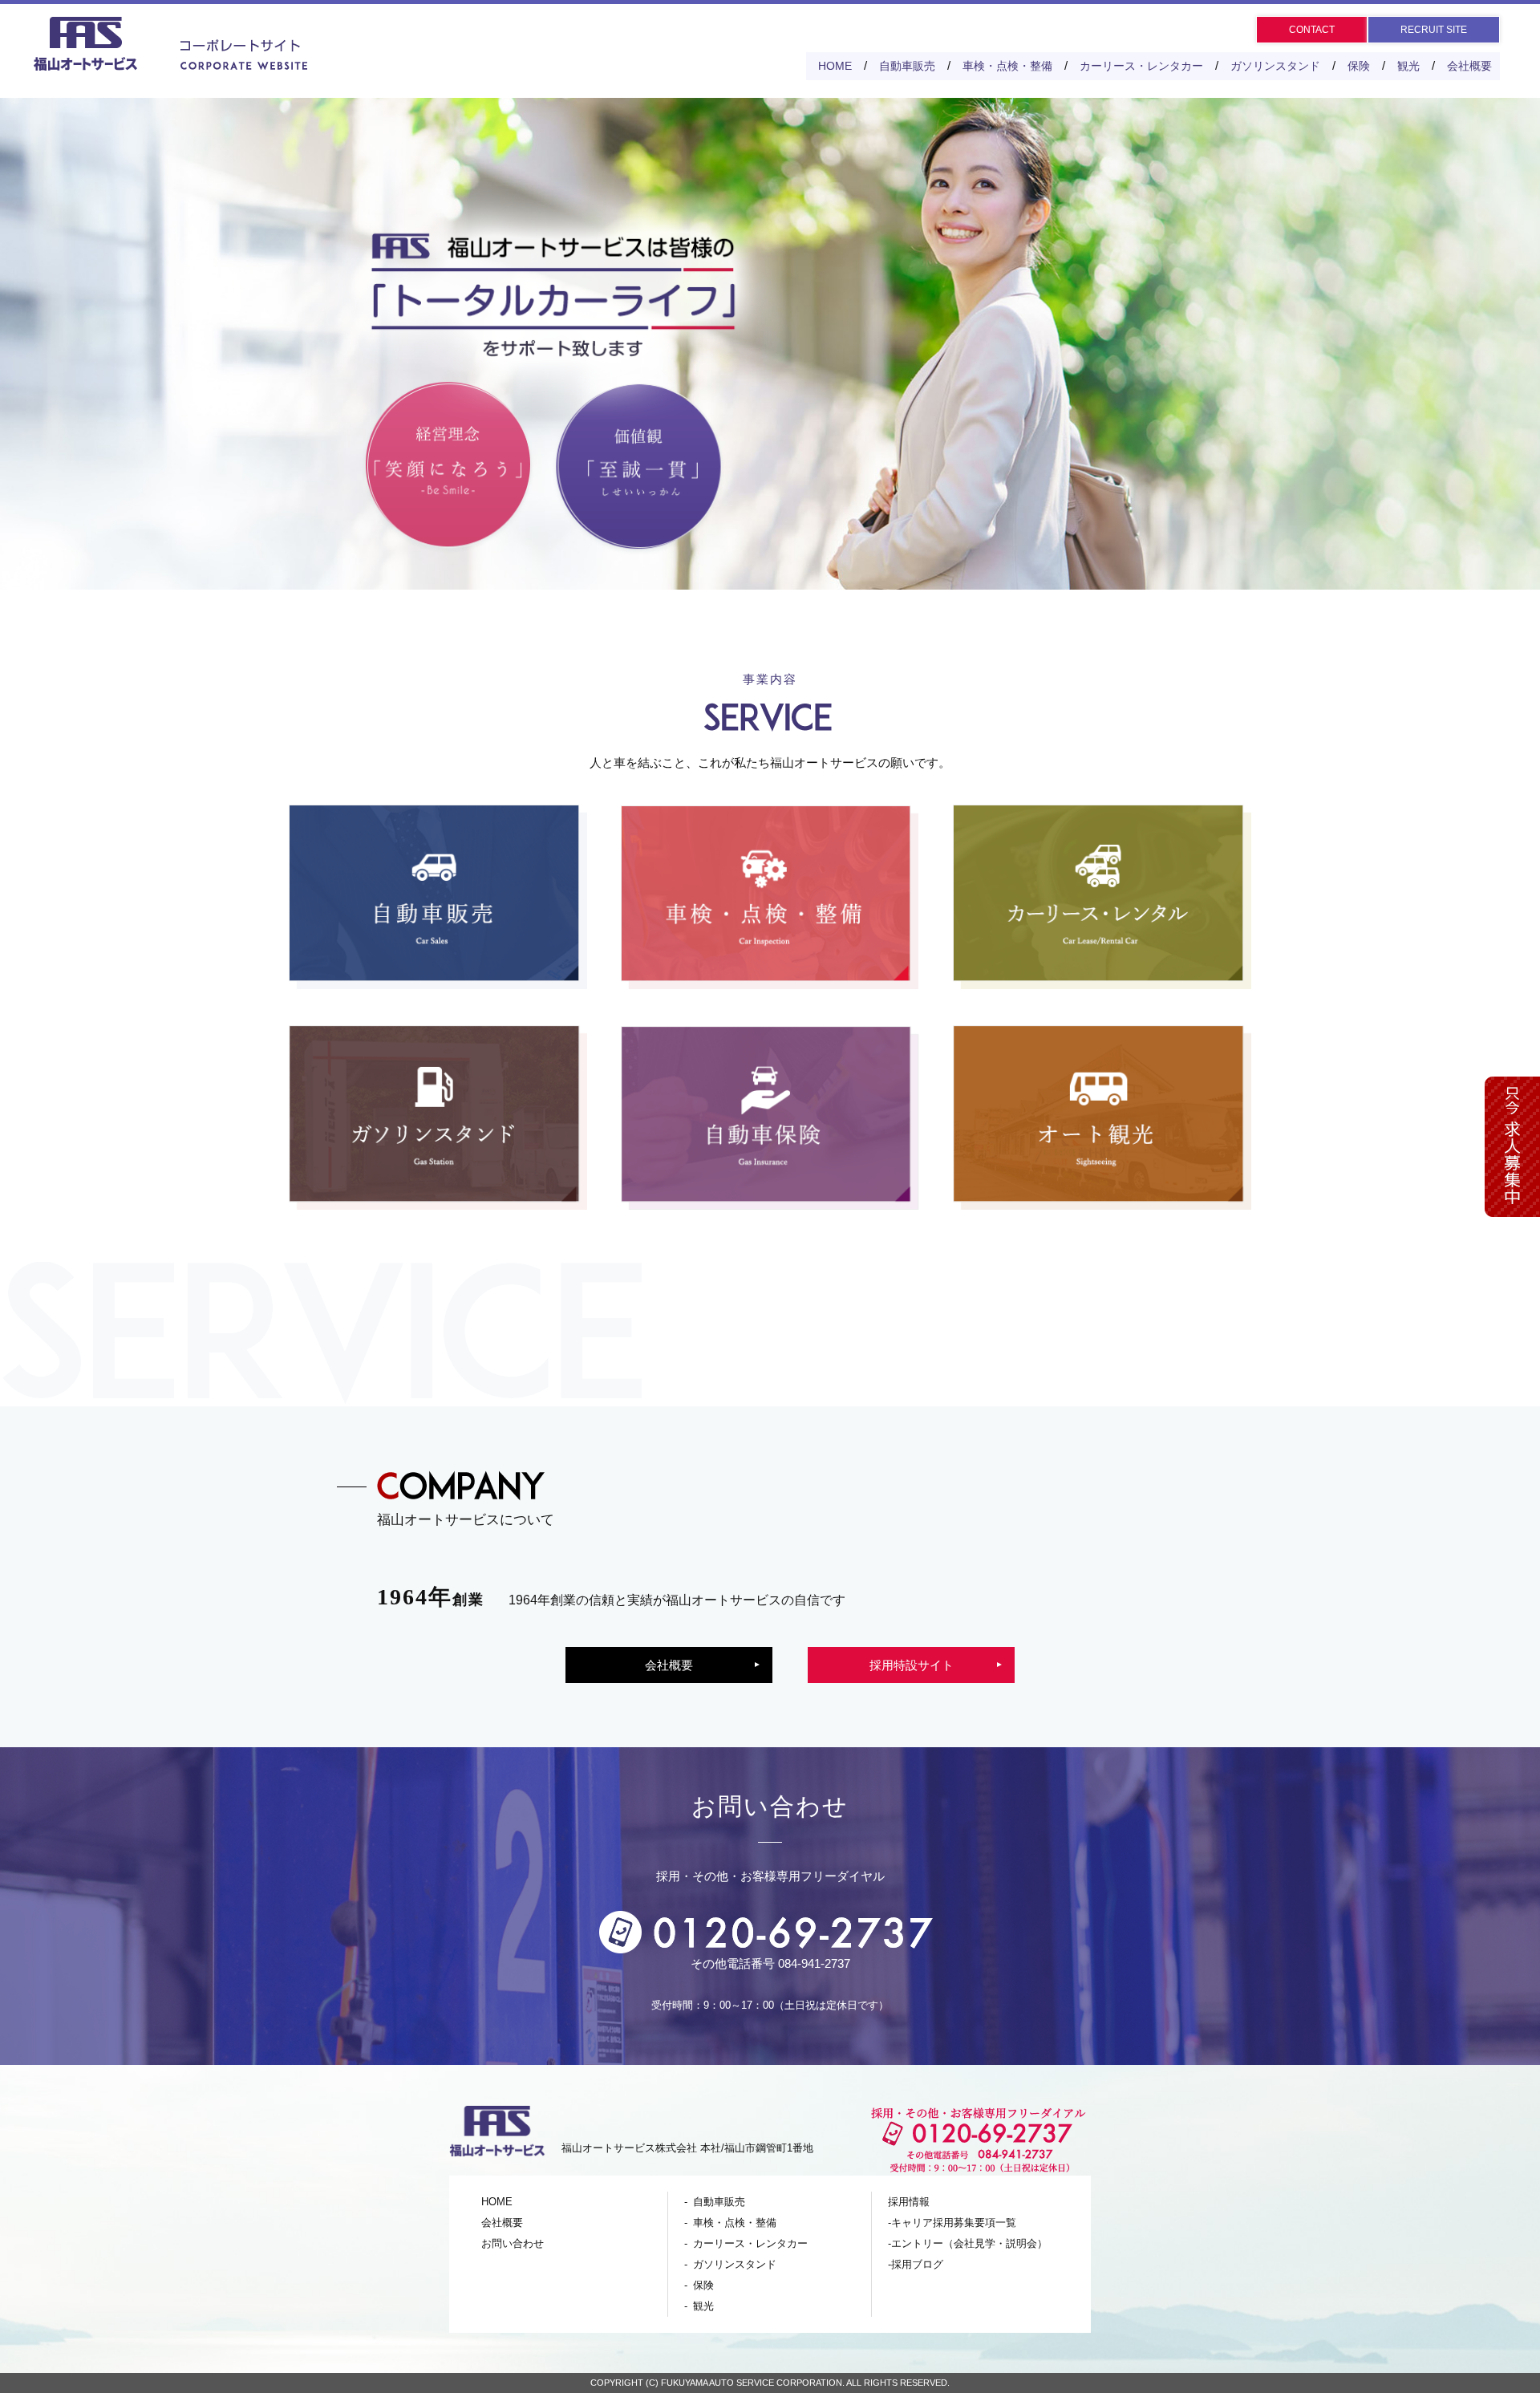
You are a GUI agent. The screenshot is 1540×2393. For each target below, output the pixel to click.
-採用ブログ (916, 2264)
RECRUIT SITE (1434, 30)
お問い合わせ (513, 2243)
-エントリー (968, 2243)
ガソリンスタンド (1275, 66)
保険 (1359, 66)
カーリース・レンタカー (1141, 66)
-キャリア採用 (952, 2223)
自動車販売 (907, 66)
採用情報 (909, 2202)
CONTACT (1312, 30)
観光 (1408, 66)
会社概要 (1469, 66)
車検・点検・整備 (1007, 66)
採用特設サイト (912, 1665)
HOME (835, 66)
